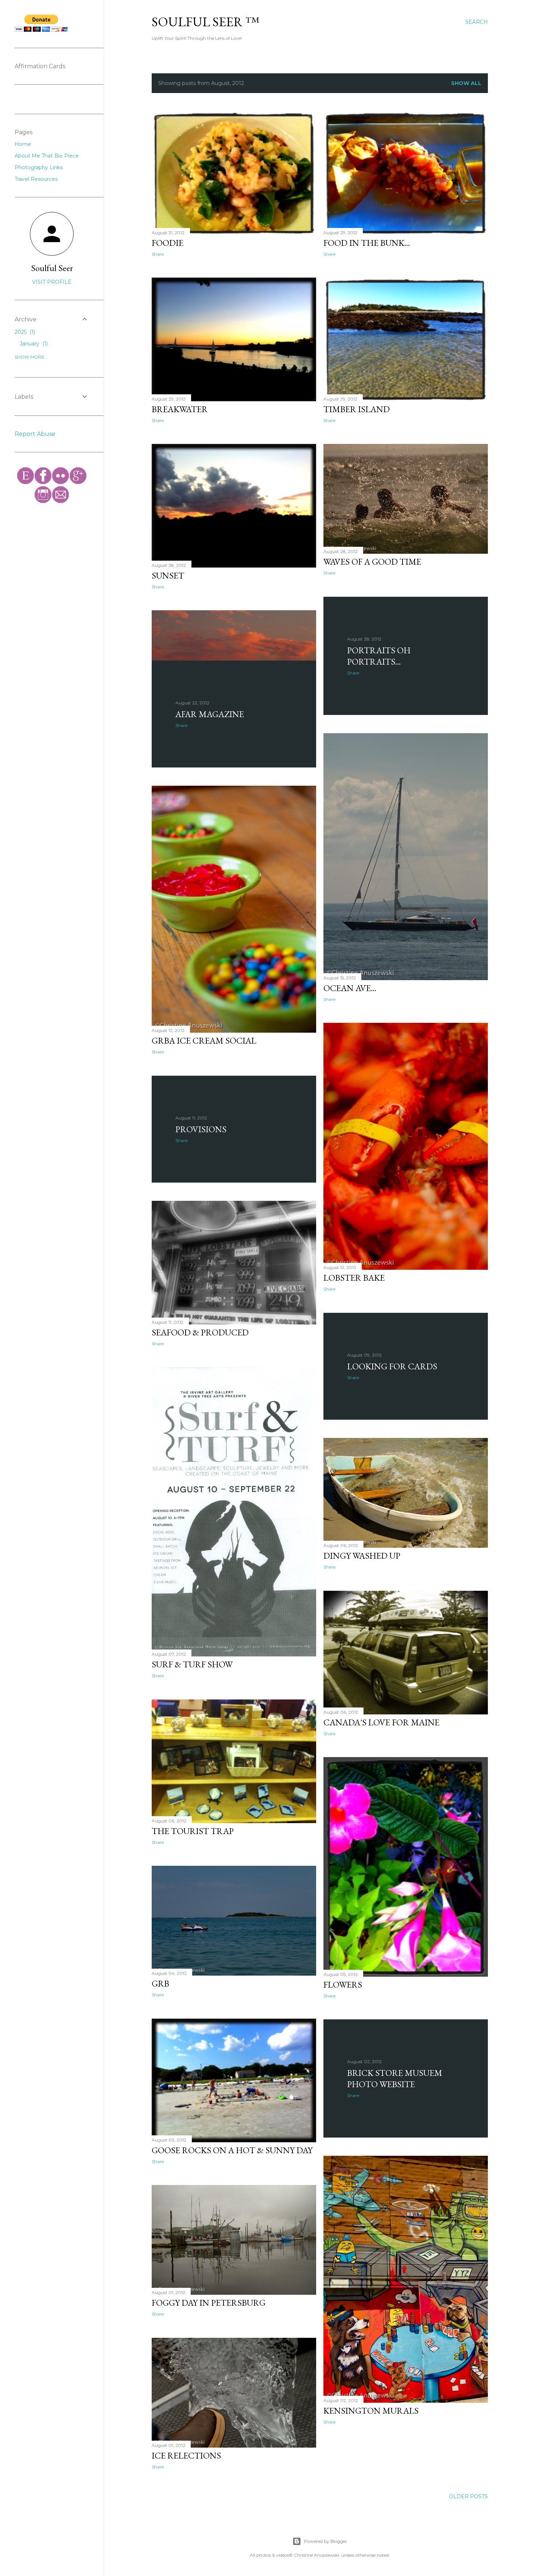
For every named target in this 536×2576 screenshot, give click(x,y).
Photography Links (39, 167)
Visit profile (52, 282)
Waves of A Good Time (372, 562)
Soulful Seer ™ (205, 22)
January (33, 344)
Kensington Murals (371, 2411)
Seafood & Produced (200, 1332)
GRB (160, 1983)
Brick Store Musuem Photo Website (395, 2078)
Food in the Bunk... (367, 243)
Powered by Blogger (326, 2541)
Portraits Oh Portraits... (379, 656)
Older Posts (468, 2496)
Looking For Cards (392, 1366)
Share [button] (158, 254)
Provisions (201, 1129)
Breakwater (180, 409)
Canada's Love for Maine (381, 1722)
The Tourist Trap (193, 1831)
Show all (466, 83)
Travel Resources (36, 179)
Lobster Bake (354, 1278)
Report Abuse (35, 434)
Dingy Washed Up (362, 1556)
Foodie (168, 243)
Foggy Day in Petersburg (209, 2303)
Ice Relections (186, 2455)
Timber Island (357, 409)
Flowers (343, 1985)
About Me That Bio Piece (47, 156)
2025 (24, 332)
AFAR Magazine (210, 714)
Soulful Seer (52, 268)
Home (23, 144)
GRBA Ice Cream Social (204, 1041)
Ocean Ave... (350, 988)
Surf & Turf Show (192, 1664)
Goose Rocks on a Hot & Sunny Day (232, 2150)
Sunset (168, 575)
